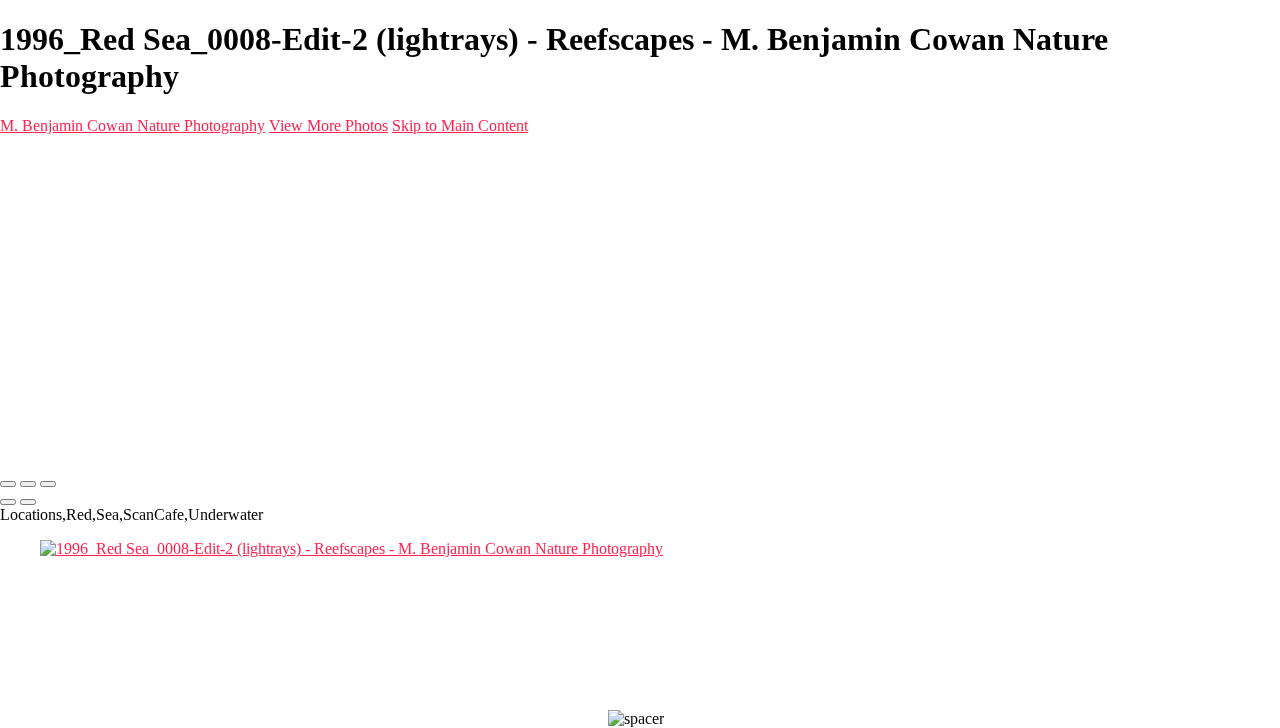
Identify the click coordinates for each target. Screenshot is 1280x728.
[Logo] (281, 159)
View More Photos (328, 125)
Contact (64, 283)
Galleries (68, 211)
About (60, 265)
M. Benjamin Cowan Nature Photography (132, 125)
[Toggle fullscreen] (28, 484)
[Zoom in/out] (48, 484)
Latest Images (83, 247)
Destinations (79, 229)
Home (59, 193)
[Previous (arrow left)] (8, 502)
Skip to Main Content (460, 125)
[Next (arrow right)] (28, 502)
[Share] (48, 303)
